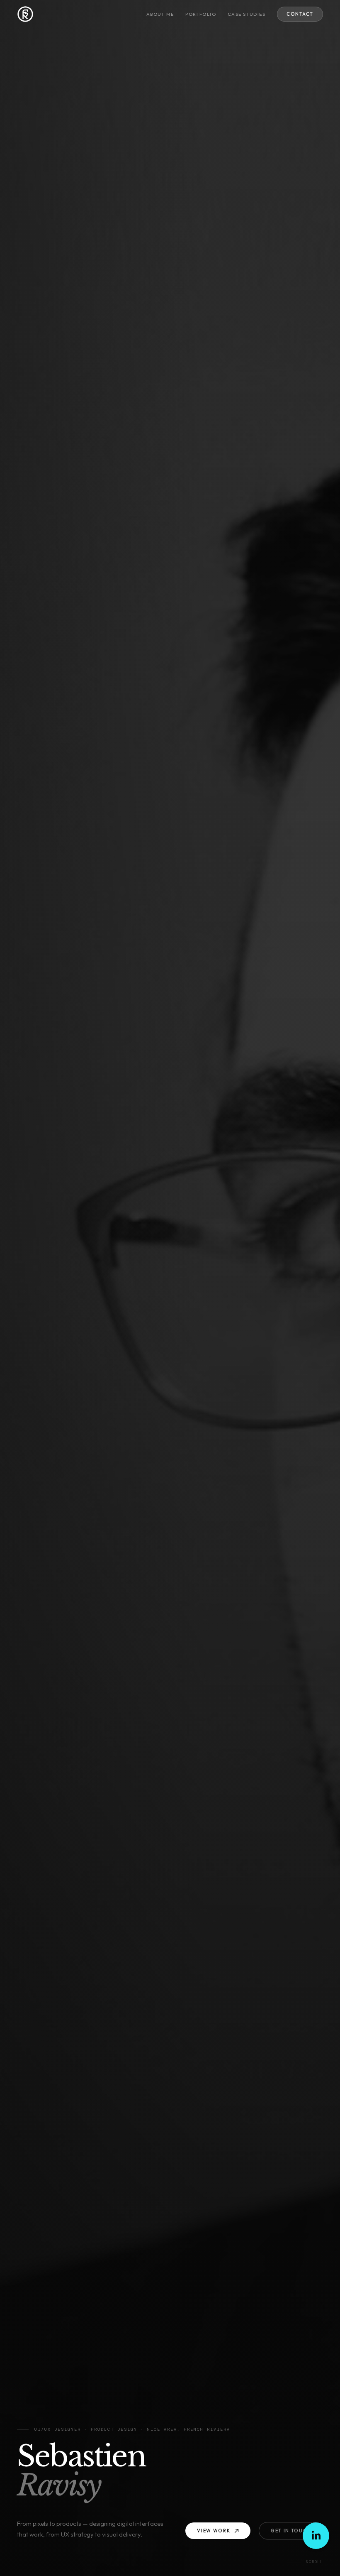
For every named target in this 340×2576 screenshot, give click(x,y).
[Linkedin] (316, 2536)
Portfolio (201, 14)
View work (214, 2531)
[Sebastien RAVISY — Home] (25, 14)
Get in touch (291, 2531)
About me (160, 14)
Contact (300, 14)
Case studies (246, 14)
